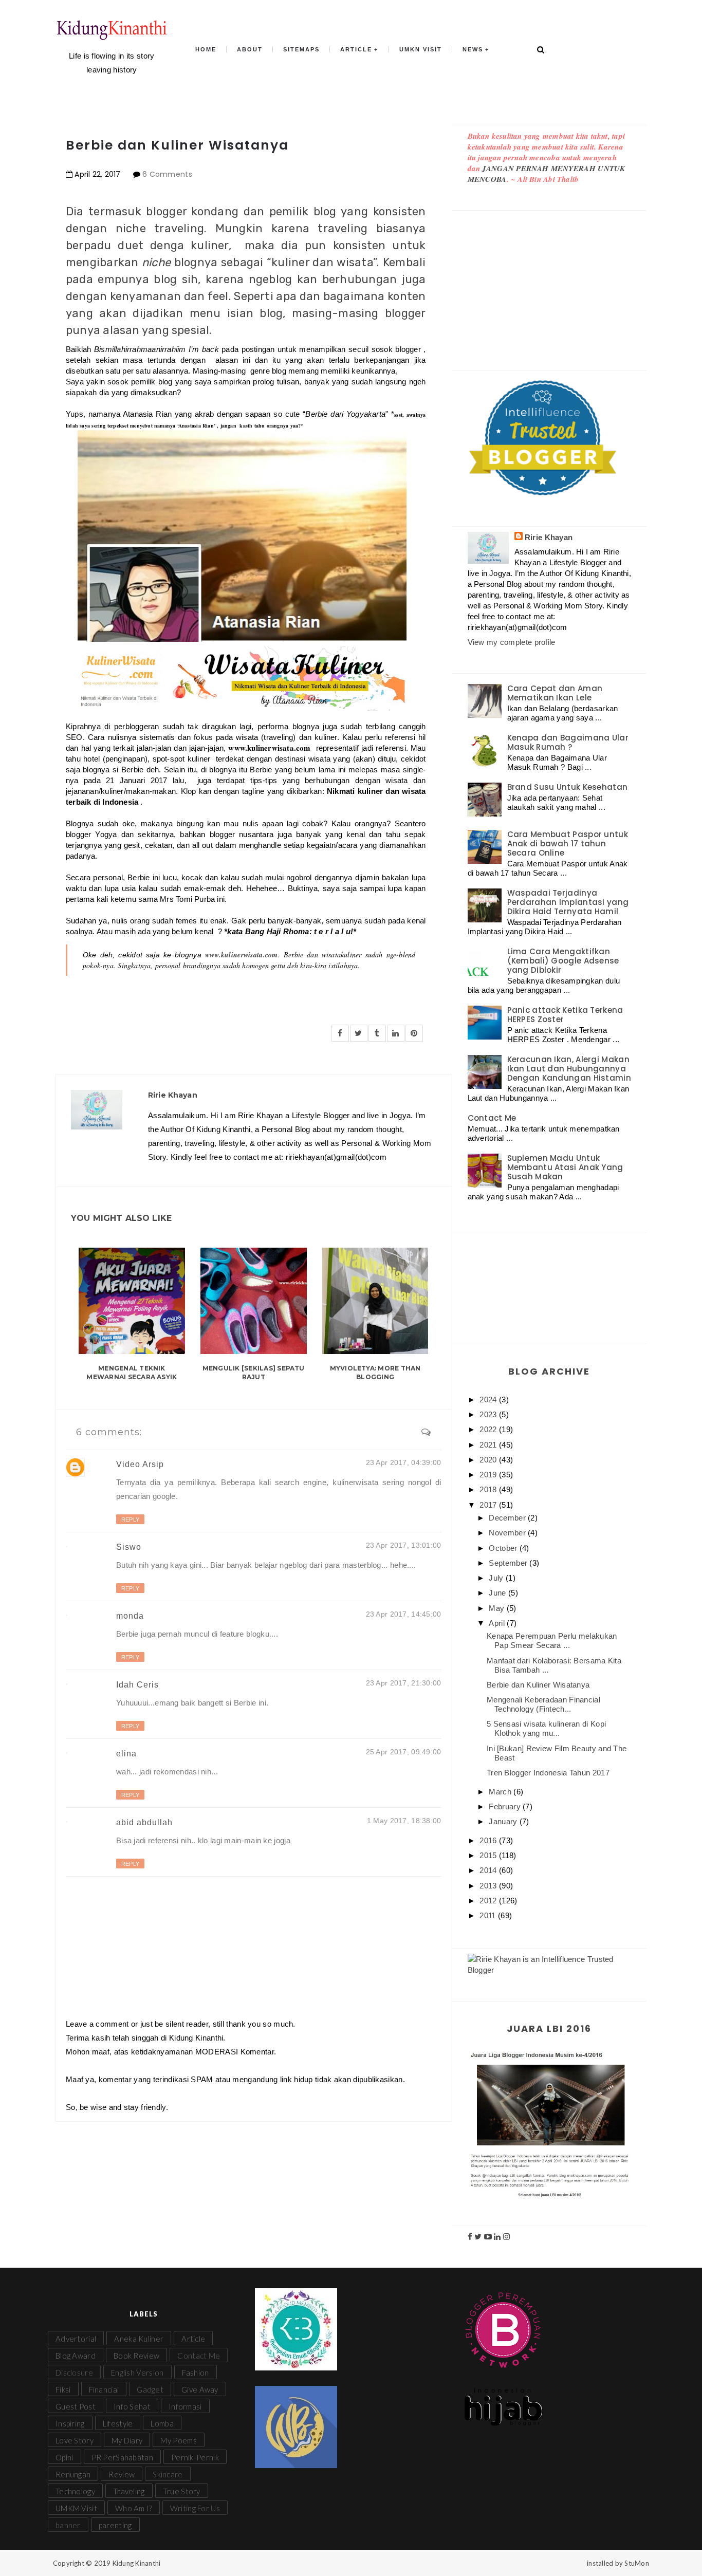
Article (356, 49)
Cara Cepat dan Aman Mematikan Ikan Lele (555, 693)
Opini (64, 2457)
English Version (137, 2373)
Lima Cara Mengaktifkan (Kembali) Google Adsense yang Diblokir (563, 961)
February (506, 1806)
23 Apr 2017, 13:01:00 (404, 1545)
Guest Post (76, 2406)
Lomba (162, 2423)
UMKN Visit (421, 49)
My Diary (127, 2440)
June (498, 1593)
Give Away (200, 2389)
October (504, 1548)
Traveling (129, 2491)
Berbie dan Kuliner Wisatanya (538, 1685)
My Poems (178, 2440)
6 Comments (167, 174)
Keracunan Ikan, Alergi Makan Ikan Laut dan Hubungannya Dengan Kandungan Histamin (569, 1069)
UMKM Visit (76, 2508)
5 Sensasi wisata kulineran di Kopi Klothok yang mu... (546, 1728)
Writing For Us (195, 2508)
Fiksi (63, 2389)
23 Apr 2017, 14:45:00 (404, 1614)
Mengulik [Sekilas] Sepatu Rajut (254, 1373)
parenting (115, 2525)
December (508, 1518)
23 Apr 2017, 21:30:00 (404, 1683)
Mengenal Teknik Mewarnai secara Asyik (132, 1373)
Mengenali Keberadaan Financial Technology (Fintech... (543, 1704)
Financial (104, 2389)
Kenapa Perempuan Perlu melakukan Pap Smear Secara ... (552, 1641)
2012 (489, 1901)
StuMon (637, 2563)
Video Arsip (140, 1464)
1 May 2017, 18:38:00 (404, 1821)
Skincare (168, 2474)
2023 (489, 1414)
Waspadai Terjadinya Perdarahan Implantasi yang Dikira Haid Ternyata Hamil (568, 902)
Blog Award (76, 2356)
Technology (75, 2491)
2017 (489, 1505)
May (497, 1608)
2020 (489, 1460)
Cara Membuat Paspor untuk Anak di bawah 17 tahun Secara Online (568, 844)
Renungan (73, 2474)
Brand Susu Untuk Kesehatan (568, 787)
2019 (489, 1475)
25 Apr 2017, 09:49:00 (404, 1752)
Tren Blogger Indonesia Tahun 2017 (548, 1773)
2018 (489, 1489)
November (508, 1533)
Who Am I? (134, 2508)
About (250, 49)
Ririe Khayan (549, 537)
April (498, 1623)
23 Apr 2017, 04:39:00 (404, 1462)
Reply (130, 1519)
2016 (489, 1840)
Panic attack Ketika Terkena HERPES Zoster (565, 1015)
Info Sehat (132, 2406)
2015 (489, 1855)
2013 (489, 1886)
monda (130, 1616)
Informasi (185, 2406)
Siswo (129, 1547)
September (509, 1563)
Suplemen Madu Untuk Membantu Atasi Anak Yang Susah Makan (565, 1167)
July (497, 1578)
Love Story (75, 2440)
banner (68, 2525)
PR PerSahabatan (123, 2457)
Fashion (196, 2373)
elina (126, 1754)
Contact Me (492, 1118)
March (501, 1792)
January (504, 1821)
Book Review (136, 2356)
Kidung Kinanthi (137, 2563)
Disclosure (74, 2373)
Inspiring (70, 2423)
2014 (489, 1870)
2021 (489, 1445)
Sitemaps (301, 49)
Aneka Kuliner (139, 2339)
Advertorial (76, 2339)
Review (122, 2474)
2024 (489, 1400)
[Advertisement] (550, 280)
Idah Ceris (137, 1685)
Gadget (150, 2389)
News (473, 49)
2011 (489, 1915)
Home (206, 49)
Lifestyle (118, 2423)
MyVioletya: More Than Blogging (375, 1373)
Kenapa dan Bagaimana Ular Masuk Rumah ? (568, 742)
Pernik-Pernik (195, 2457)
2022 (489, 1429)
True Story (182, 2491)
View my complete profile (512, 642)
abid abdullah (144, 1822)
